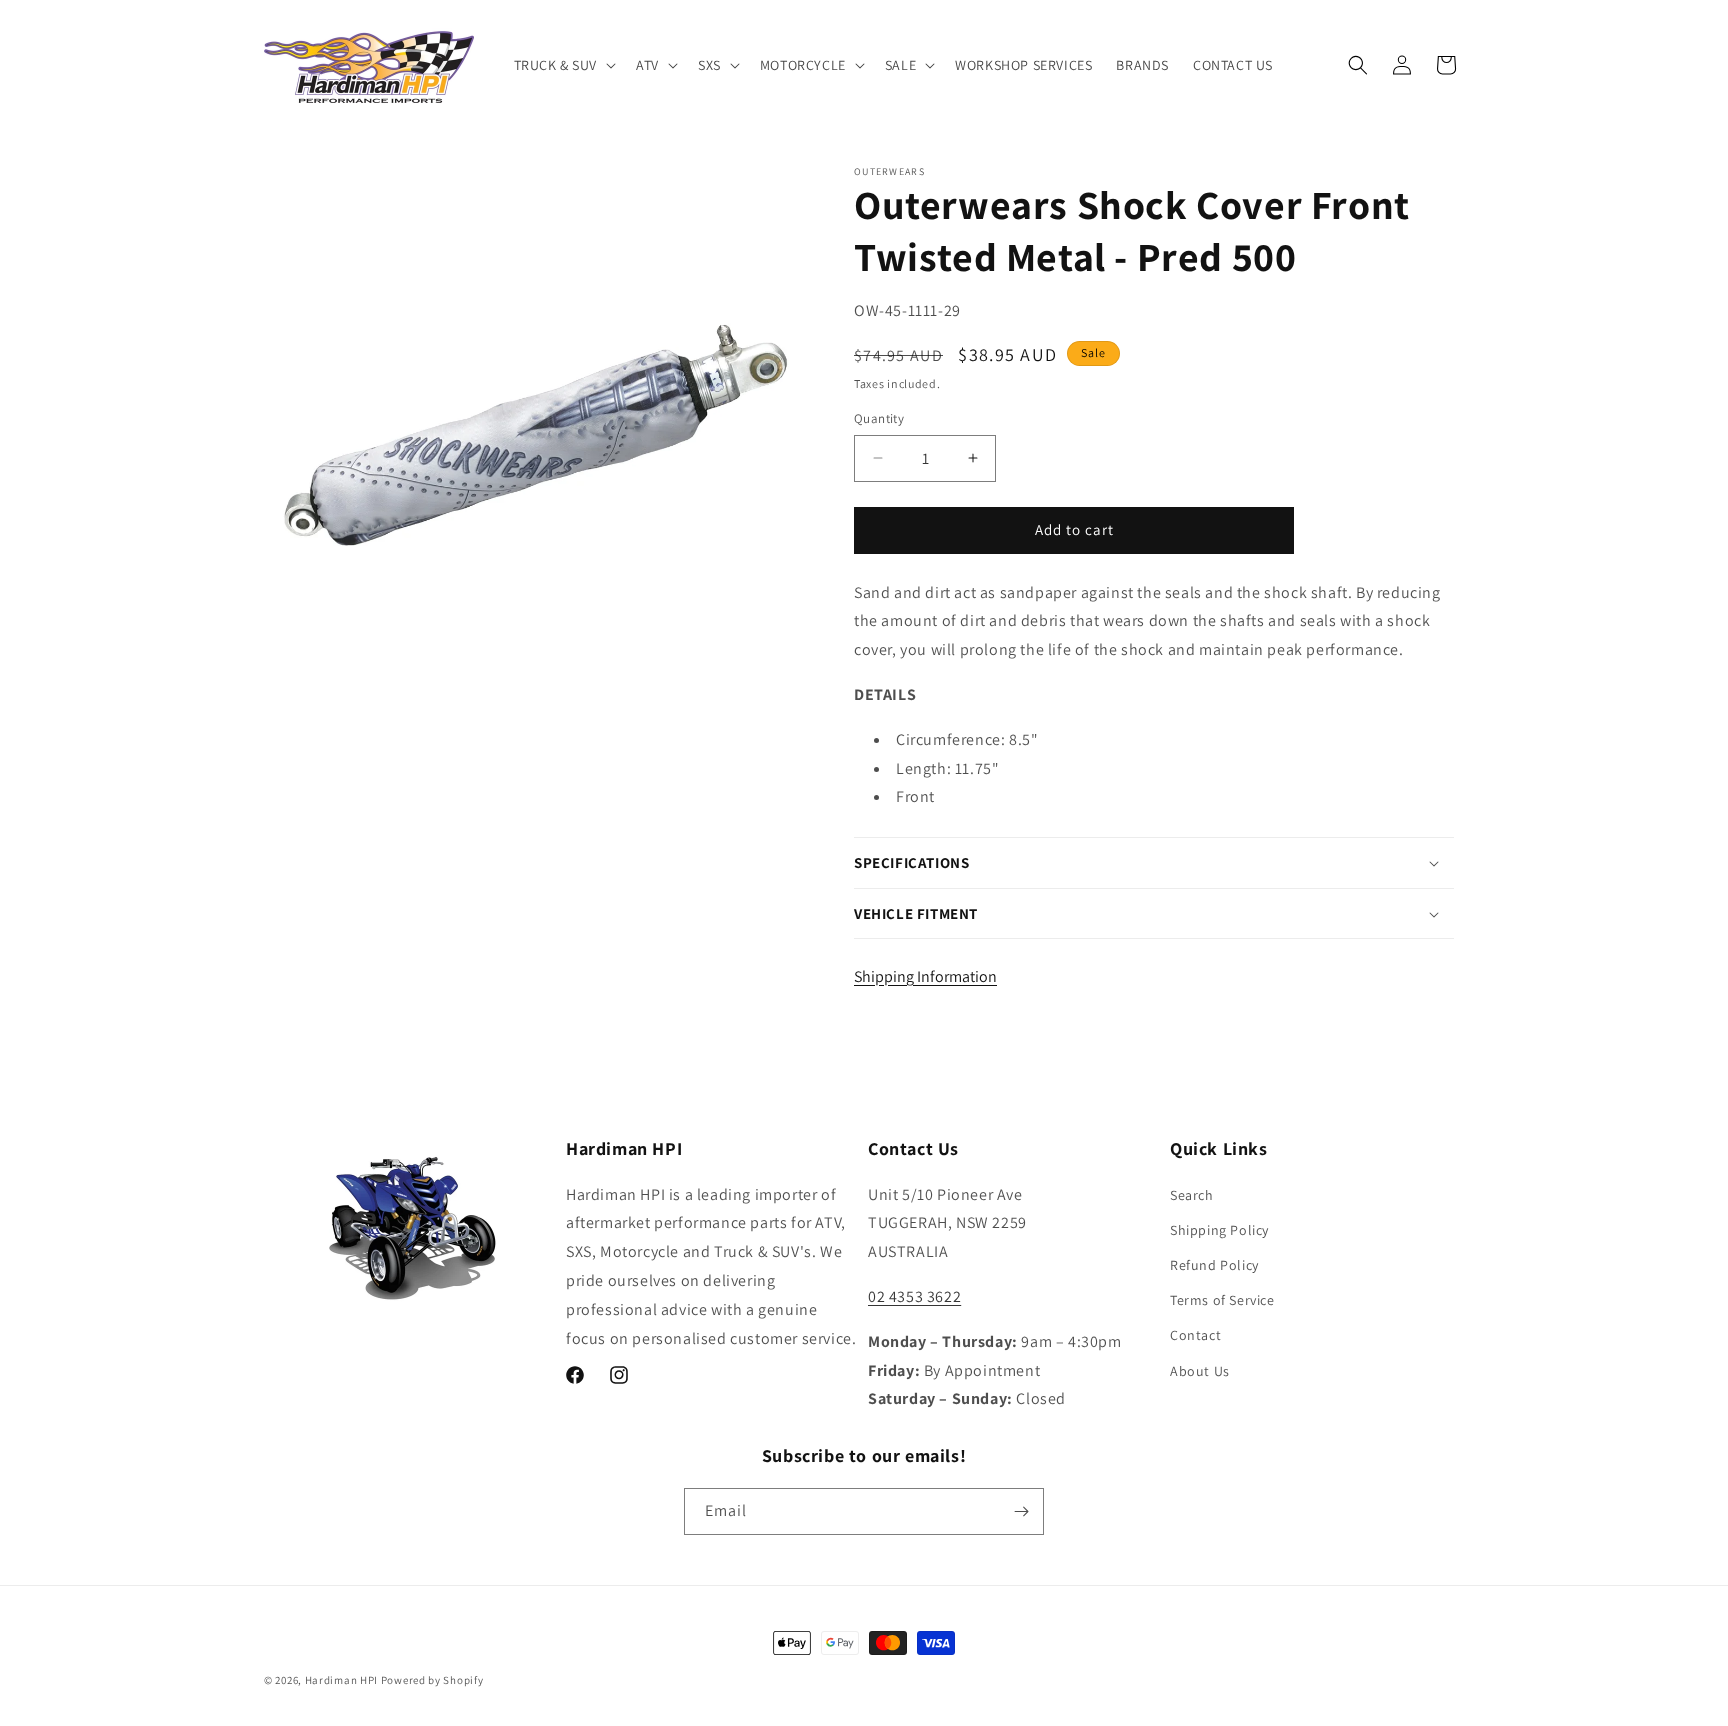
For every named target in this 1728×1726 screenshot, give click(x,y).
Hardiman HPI (341, 1680)
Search (1192, 1195)
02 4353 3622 (914, 1296)
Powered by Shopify (432, 1680)
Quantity (879, 418)
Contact (1195, 1335)
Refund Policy (1214, 1265)
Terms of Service (1222, 1300)
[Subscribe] (1021, 1511)
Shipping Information (925, 976)
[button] (563, 65)
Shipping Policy (1219, 1230)
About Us (1200, 1371)
